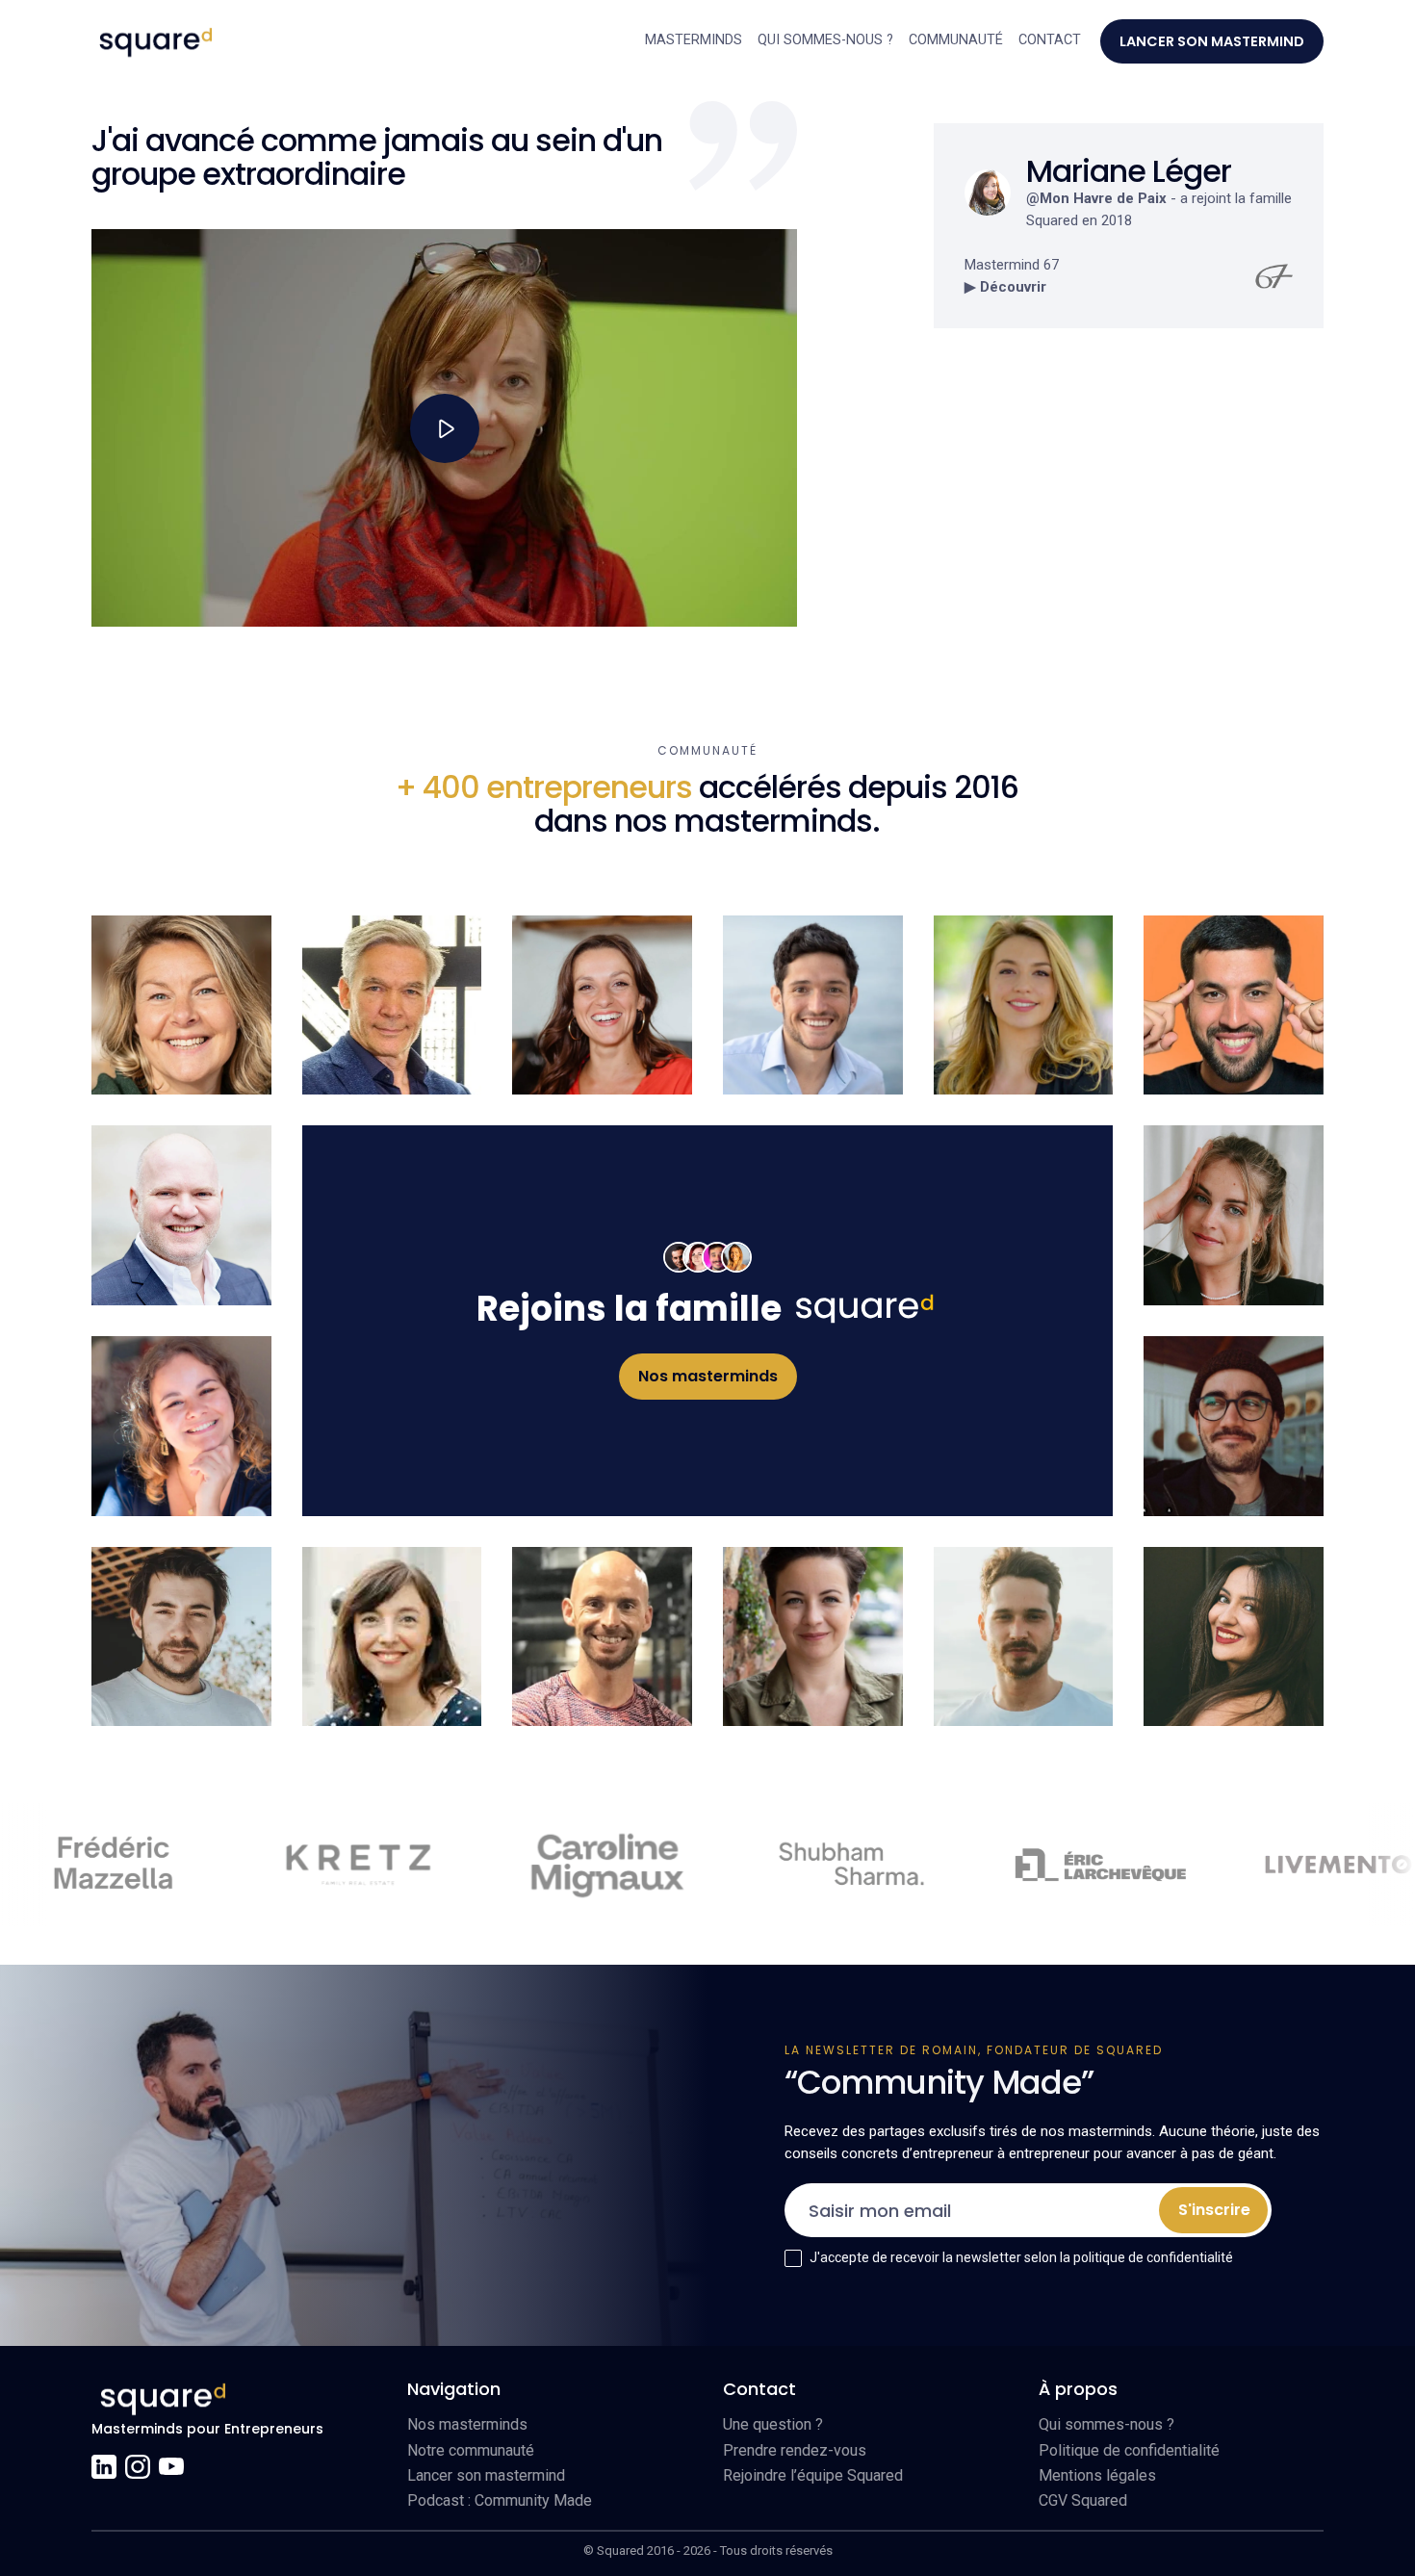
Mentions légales (1097, 2475)
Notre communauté (471, 2450)
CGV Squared (1083, 2500)
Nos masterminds (467, 2424)
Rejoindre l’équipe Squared (813, 2475)
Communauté (956, 40)
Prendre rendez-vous (795, 2450)
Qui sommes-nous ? (825, 40)
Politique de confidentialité (1129, 2450)
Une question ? (773, 2424)
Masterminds (694, 40)
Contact (1050, 40)
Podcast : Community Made (500, 2500)
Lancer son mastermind (486, 2475)
